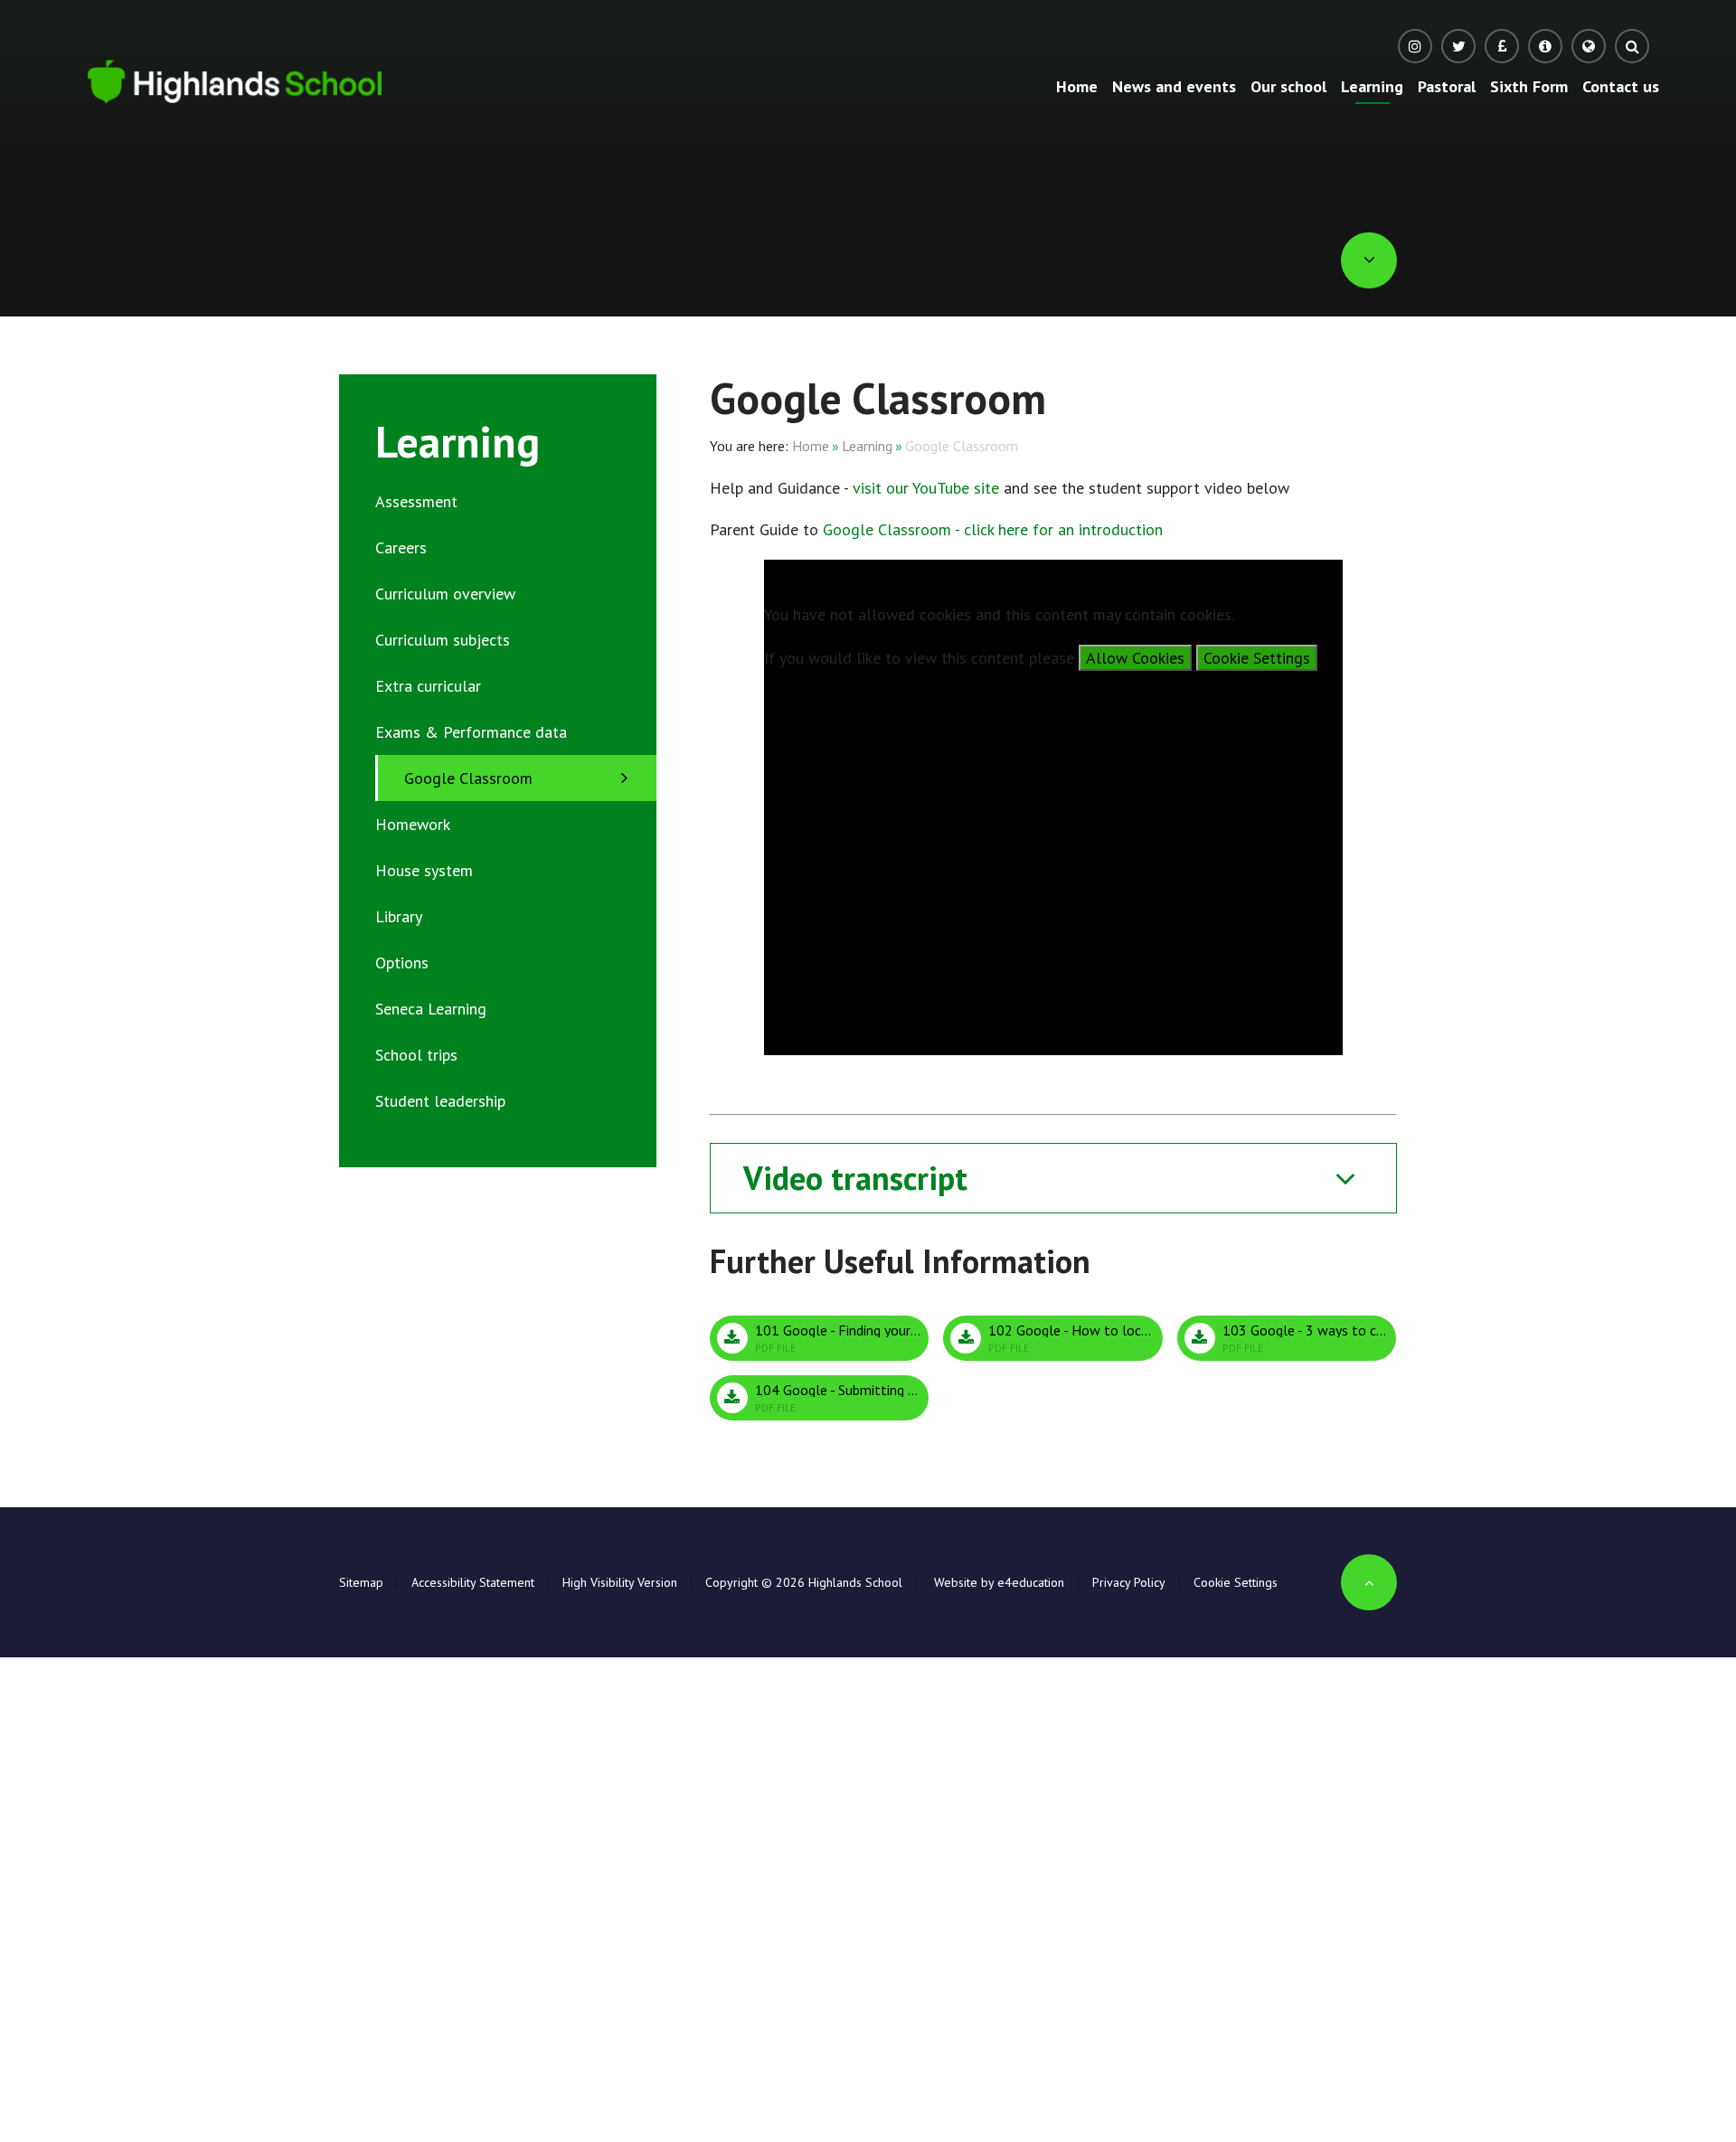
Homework (413, 824)
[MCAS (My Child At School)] (1545, 46)
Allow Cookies (1135, 658)
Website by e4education (997, 1582)
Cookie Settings (1257, 658)
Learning (867, 446)
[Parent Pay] (1502, 46)
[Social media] (1458, 46)
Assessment (416, 501)
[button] (1589, 46)
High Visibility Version (620, 1582)
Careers (401, 547)
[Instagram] (1415, 46)
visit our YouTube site (926, 488)
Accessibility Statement (473, 1582)
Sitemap (361, 1582)
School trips (416, 1055)
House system (424, 870)
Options (402, 962)
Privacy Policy (1129, 1582)
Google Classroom (962, 446)
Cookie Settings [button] (1236, 1582)
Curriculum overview (445, 594)
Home (811, 446)
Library (399, 916)
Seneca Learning (431, 1009)
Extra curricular (428, 686)
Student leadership (440, 1101)
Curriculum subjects (443, 640)
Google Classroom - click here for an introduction (993, 529)
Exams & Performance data (471, 732)
